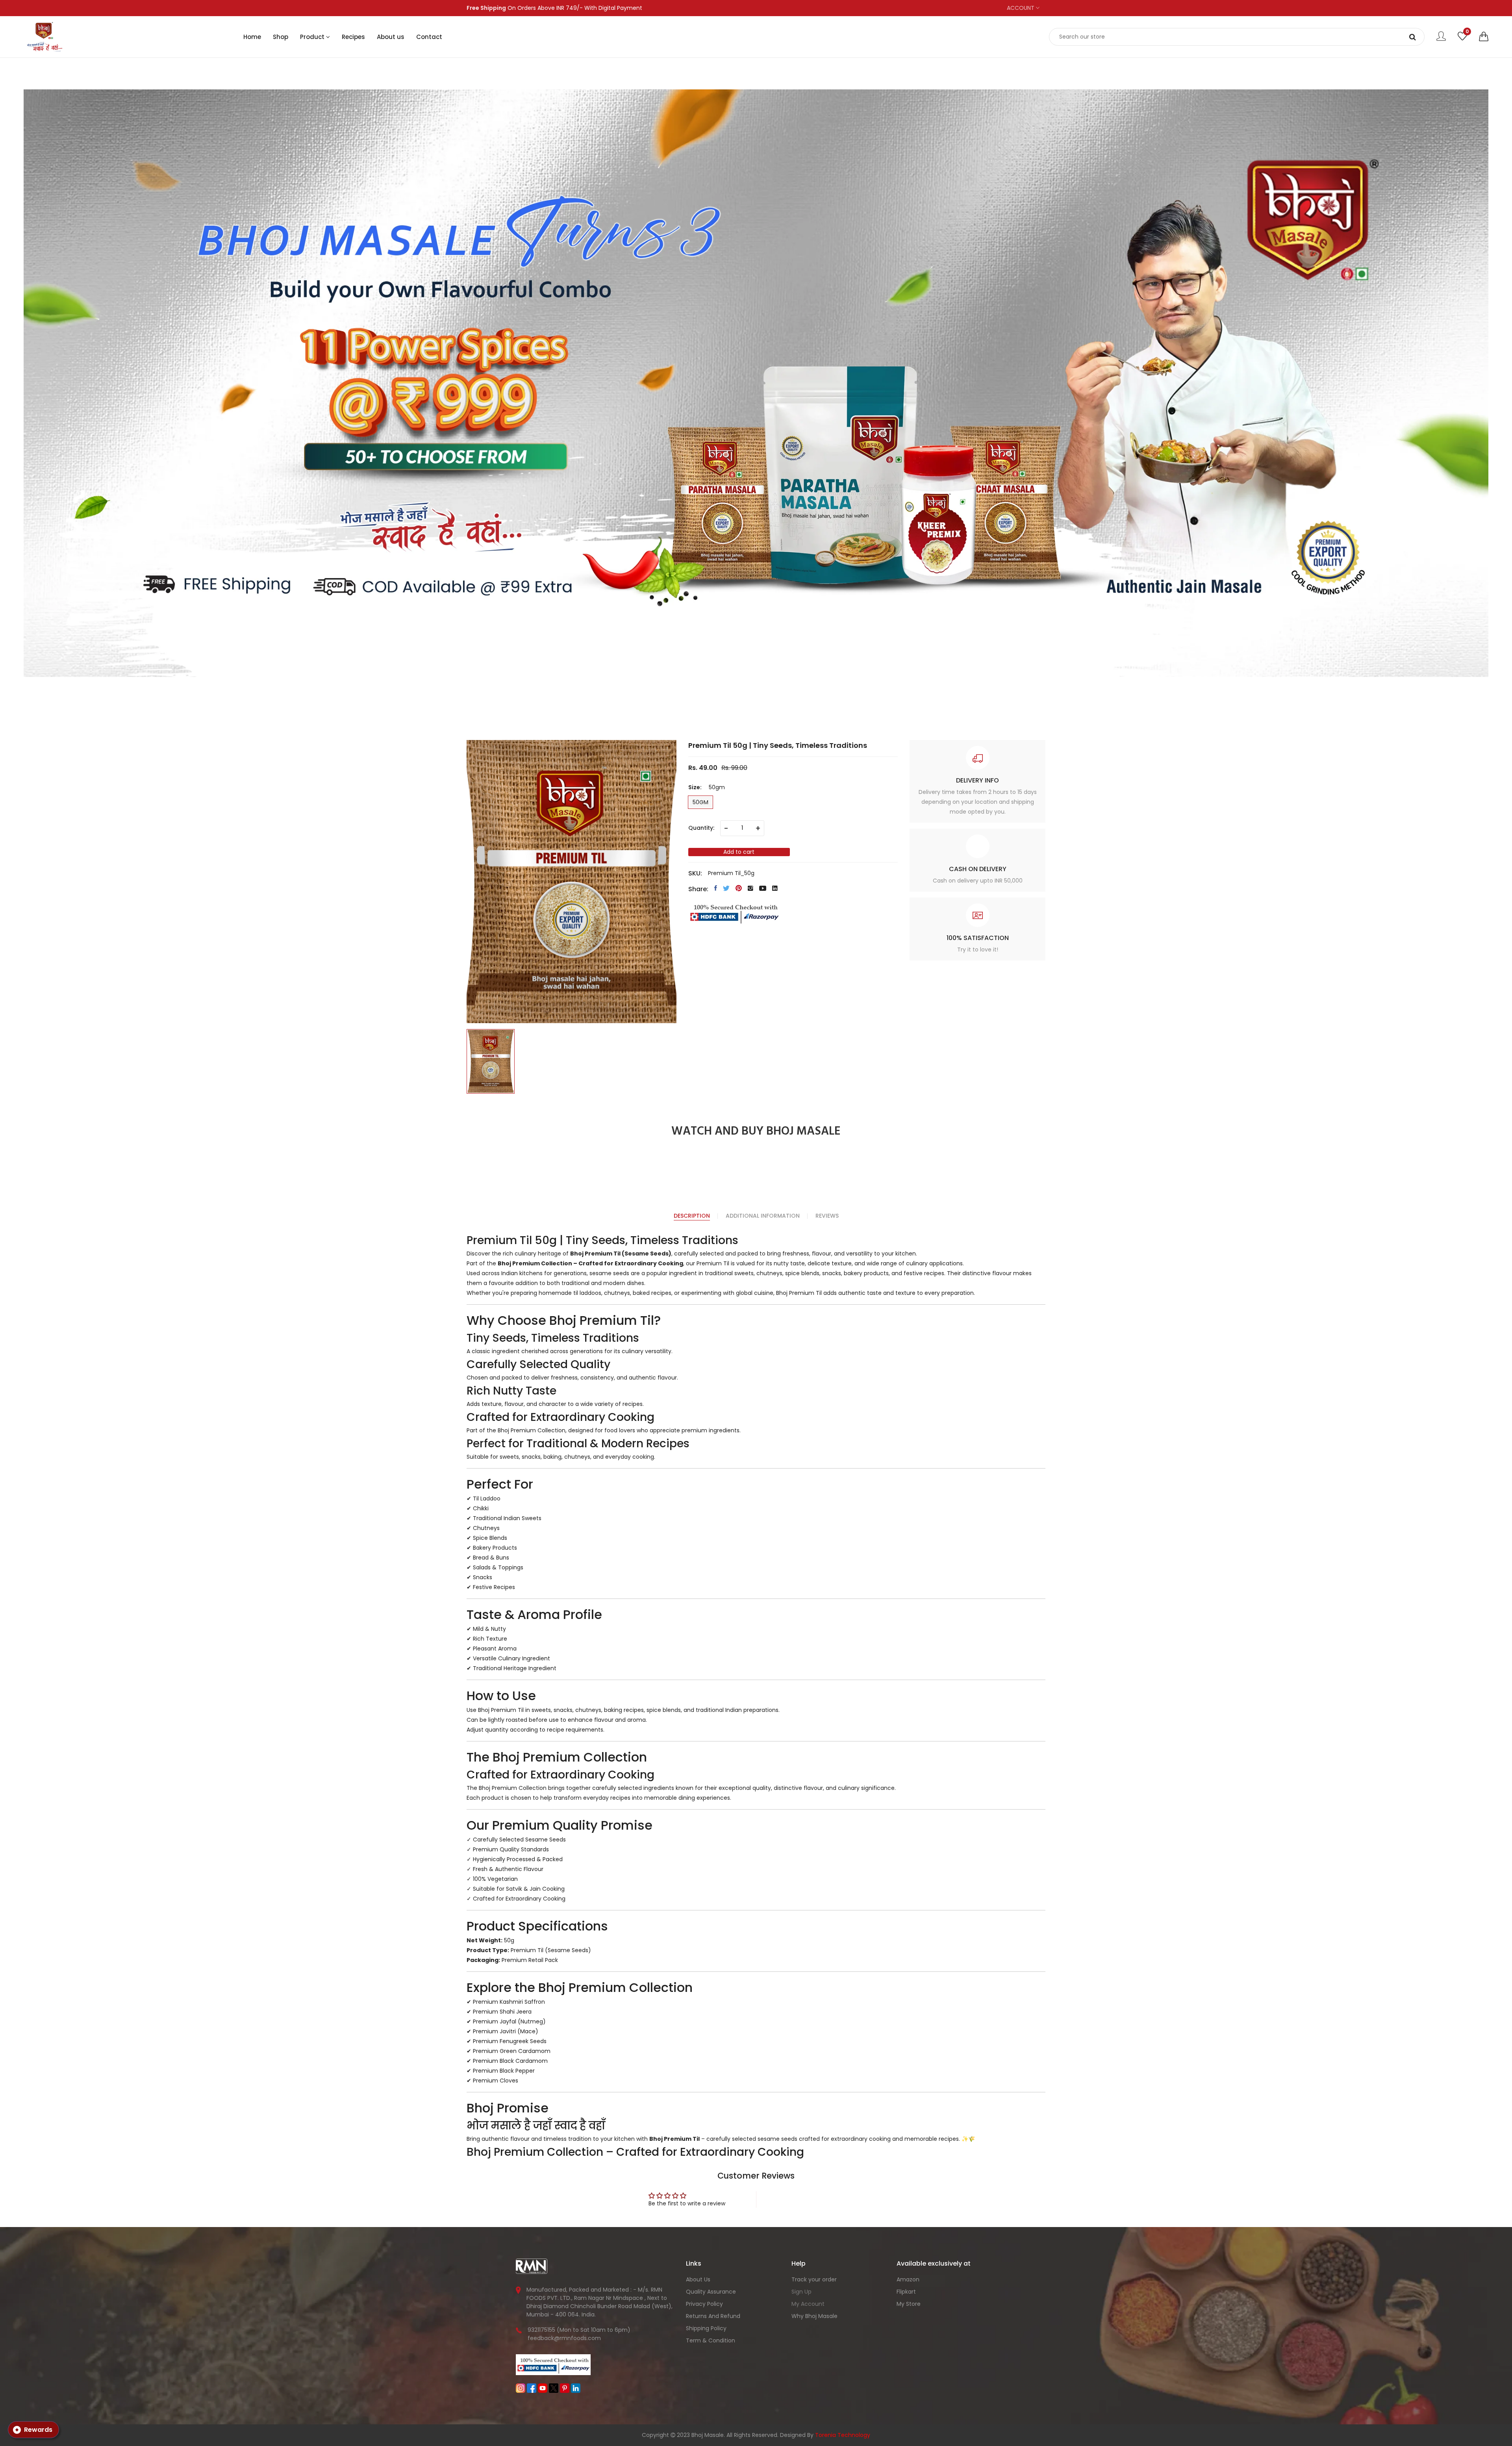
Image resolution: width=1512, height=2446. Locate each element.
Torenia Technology (843, 2435)
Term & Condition (711, 2340)
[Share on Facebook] (716, 888)
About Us (698, 2279)
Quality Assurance (711, 2292)
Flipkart (906, 2292)
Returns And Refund (713, 2316)
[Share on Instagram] (750, 888)
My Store (909, 2304)
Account (1021, 8)
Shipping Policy (706, 2328)
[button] (1484, 37)
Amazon (908, 2279)
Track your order (814, 2279)
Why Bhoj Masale (814, 2316)
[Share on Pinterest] (739, 888)
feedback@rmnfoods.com (564, 2338)
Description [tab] (692, 1216)
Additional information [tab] (763, 1216)
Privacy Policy (704, 2304)
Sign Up (801, 2292)
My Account (808, 2304)
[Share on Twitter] (726, 888)
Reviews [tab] (827, 1216)
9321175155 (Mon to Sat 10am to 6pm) (579, 2330)
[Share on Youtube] (763, 888)
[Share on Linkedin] (775, 888)
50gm (700, 802)
